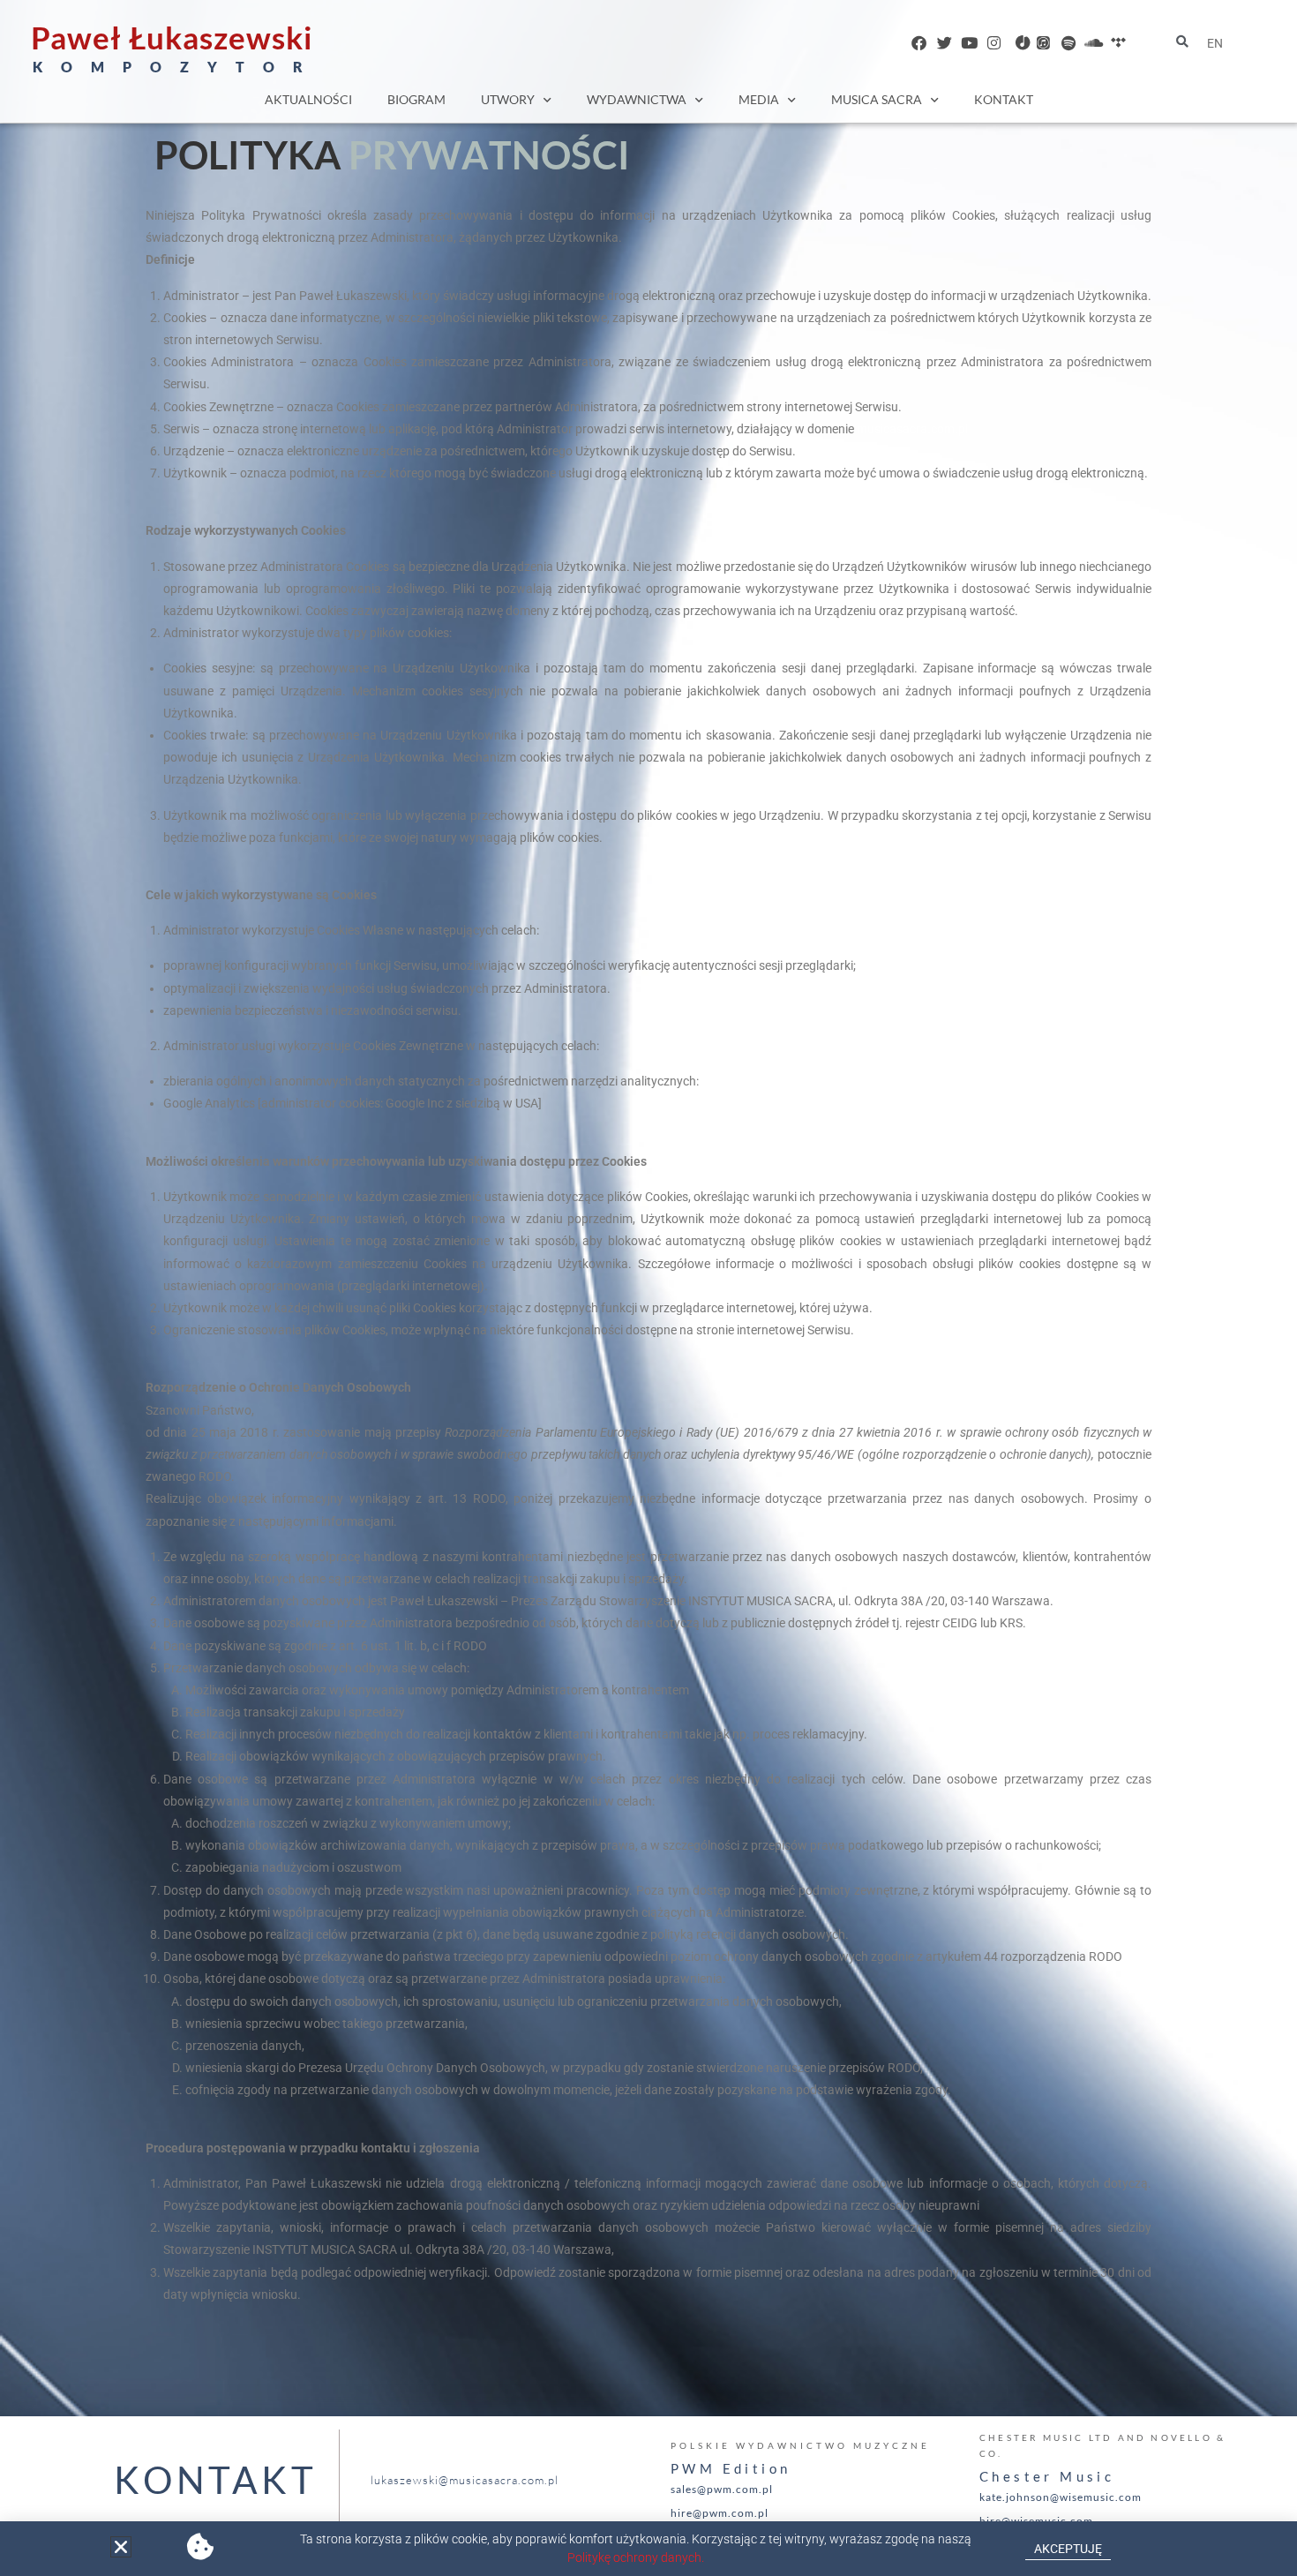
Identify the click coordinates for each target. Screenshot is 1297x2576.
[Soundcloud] (1094, 43)
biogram (416, 99)
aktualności (308, 99)
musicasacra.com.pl (912, 429)
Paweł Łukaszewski (172, 37)
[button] (121, 2547)
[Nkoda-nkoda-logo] (1019, 43)
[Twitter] (945, 43)
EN (1215, 43)
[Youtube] (969, 43)
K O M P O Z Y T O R (172, 67)
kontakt (1004, 99)
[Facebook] (919, 43)
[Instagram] (994, 43)
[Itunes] (1043, 43)
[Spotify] (1068, 43)
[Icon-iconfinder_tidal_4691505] (1118, 43)
